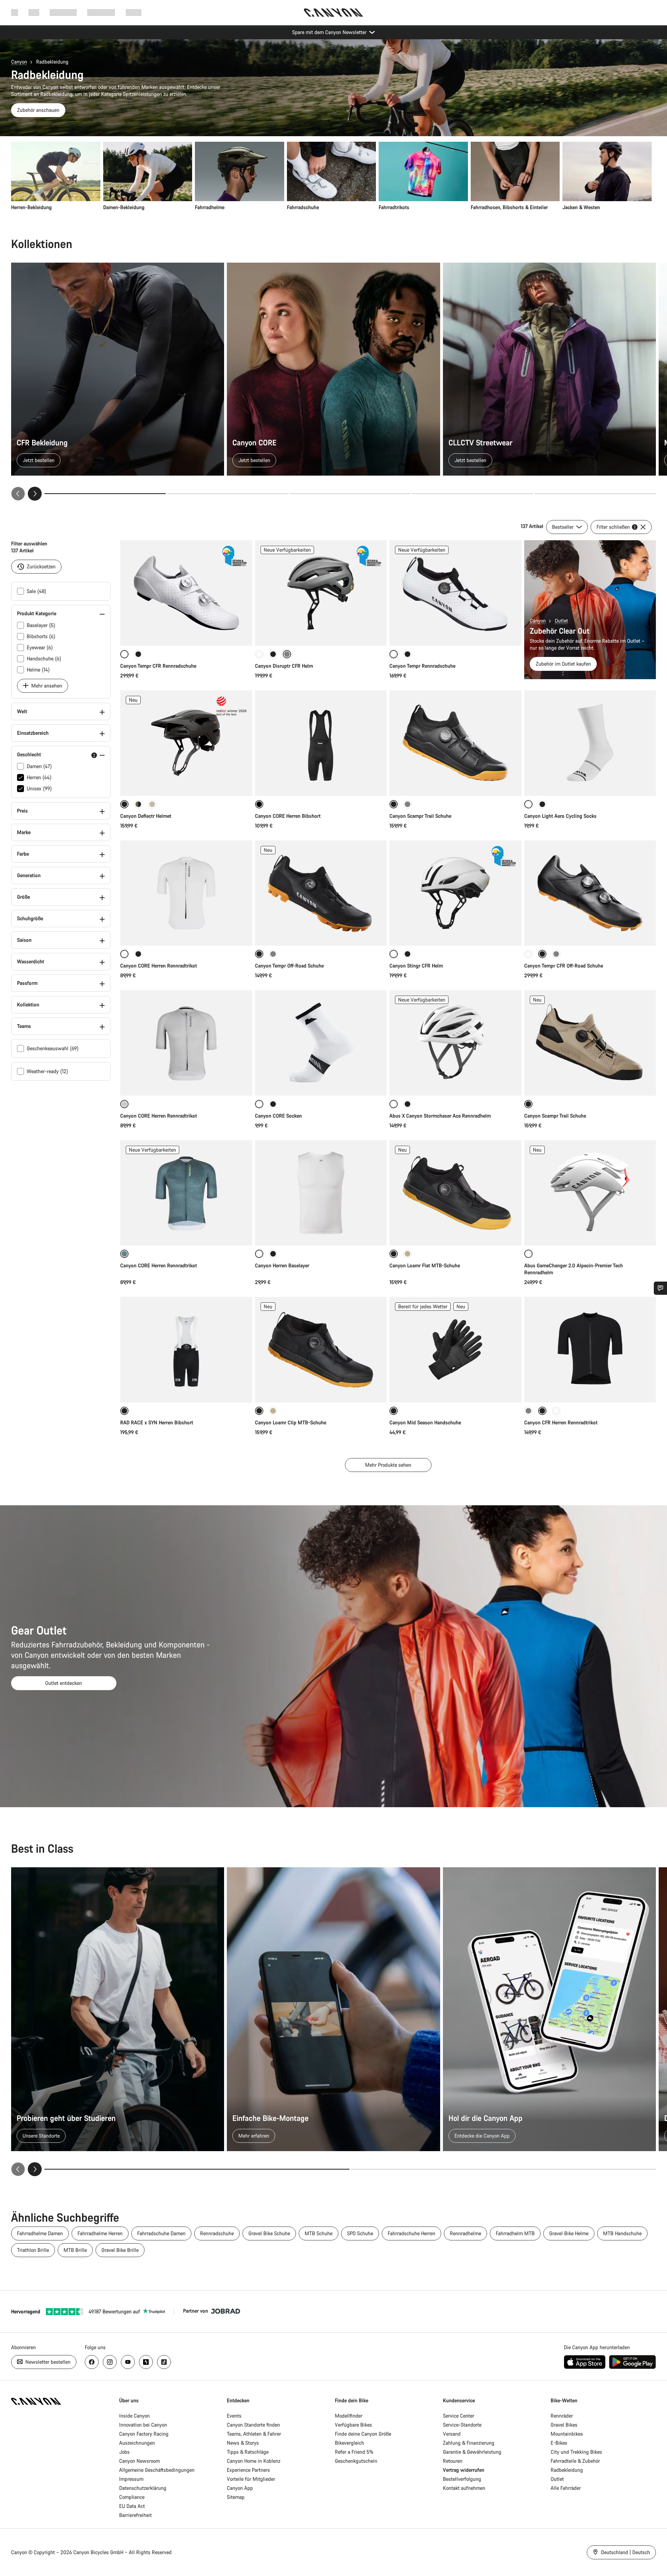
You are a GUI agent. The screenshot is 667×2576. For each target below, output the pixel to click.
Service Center (459, 2416)
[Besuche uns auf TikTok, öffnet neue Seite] (164, 2362)
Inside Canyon (134, 2416)
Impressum (131, 2479)
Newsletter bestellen (47, 2362)
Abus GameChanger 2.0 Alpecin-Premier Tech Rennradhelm (574, 1269)
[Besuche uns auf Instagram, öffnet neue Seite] (110, 2362)
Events (234, 2416)
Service (134, 12)
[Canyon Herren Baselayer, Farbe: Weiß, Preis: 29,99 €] (321, 1193)
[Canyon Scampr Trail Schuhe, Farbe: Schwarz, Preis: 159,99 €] (455, 743)
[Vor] (35, 494)
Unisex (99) (39, 788)
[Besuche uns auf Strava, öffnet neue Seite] (146, 2362)
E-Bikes (559, 2443)
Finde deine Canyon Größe (363, 2434)
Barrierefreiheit (135, 2515)
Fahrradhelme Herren (100, 2233)
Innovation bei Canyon (143, 2425)
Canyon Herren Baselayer (282, 1265)
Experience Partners (248, 2470)
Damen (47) (39, 766)
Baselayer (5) (41, 625)
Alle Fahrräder (566, 2488)
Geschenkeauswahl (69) (53, 1048)
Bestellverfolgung (462, 2479)
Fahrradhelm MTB (515, 2233)
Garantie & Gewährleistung (472, 2452)
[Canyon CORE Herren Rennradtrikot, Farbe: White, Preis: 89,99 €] (186, 893)
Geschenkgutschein (356, 2461)
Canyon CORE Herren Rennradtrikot (159, 966)
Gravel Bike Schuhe (269, 2233)
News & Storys (243, 2443)
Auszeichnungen (137, 2443)
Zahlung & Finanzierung (469, 2443)
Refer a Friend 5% (354, 2452)
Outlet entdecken (64, 1683)
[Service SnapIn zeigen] (660, 1288)
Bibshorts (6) (41, 636)
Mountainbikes (567, 2434)
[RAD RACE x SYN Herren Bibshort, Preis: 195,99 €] (186, 1350)
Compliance (132, 2497)
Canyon (19, 62)
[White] (528, 954)
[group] (331, 176)
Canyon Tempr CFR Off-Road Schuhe (564, 966)
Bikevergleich (349, 2443)
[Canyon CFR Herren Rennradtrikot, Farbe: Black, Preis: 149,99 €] (590, 1350)
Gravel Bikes (564, 2425)
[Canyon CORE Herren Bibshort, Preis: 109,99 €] (321, 743)
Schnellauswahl (186, 633)
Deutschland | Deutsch (625, 2552)
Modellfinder (349, 2416)
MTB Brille (75, 2250)
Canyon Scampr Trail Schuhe (420, 816)
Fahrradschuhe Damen (161, 2233)
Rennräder (562, 2416)
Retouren (453, 2461)
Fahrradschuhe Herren (411, 2233)
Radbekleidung (567, 2470)
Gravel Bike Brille (120, 2250)
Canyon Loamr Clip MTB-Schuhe (291, 1422)
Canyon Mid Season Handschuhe (425, 1422)
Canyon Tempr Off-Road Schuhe (289, 966)
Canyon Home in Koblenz (254, 2461)
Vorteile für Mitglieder (251, 2479)
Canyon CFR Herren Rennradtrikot (561, 1422)
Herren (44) (39, 777)
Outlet (561, 621)
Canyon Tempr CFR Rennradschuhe (158, 666)
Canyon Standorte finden (253, 2425)
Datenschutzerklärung (143, 2488)
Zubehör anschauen (38, 110)
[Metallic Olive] (138, 804)
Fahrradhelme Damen (40, 2233)
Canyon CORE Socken (278, 1116)
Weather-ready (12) (47, 1071)
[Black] (407, 654)
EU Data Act (132, 2506)
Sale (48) (36, 591)
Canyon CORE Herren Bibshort (288, 816)
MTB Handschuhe (622, 2233)
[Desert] (152, 804)
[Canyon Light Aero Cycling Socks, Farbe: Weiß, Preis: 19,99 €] (590, 743)
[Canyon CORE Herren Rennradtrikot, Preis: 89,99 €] (186, 1043)
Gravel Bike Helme (569, 2233)
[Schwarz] (138, 654)
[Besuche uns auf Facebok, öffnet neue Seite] (92, 2362)
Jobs (124, 2452)
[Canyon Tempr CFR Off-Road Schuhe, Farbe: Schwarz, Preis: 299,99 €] (590, 893)
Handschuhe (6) (44, 659)
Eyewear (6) (40, 647)
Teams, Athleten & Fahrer (254, 2434)
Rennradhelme (466, 2233)
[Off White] (556, 1411)
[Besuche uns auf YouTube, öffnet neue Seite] (128, 2362)
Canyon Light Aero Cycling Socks (560, 816)
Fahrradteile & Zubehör (575, 2461)
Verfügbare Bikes (353, 2425)
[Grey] (273, 954)
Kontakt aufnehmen (464, 2488)
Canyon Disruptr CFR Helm (284, 666)
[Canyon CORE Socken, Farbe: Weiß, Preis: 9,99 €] (321, 1043)
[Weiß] (259, 654)
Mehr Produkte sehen (388, 1465)
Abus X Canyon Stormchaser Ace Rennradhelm (440, 1116)
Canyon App (240, 2488)
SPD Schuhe (360, 2233)
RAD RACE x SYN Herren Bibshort (157, 1422)
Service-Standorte (462, 2425)
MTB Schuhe (319, 2233)
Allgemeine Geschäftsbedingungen (157, 2470)
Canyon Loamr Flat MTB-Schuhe (425, 1265)
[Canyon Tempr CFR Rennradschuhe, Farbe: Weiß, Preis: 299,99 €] (186, 593)
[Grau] (407, 804)
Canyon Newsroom (139, 2461)
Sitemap (236, 2497)
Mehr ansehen (46, 686)
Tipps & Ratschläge (248, 2452)
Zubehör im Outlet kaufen (563, 664)
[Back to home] (333, 13)
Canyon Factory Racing (144, 2434)
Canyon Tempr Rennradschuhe (422, 666)
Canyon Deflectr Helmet (146, 816)
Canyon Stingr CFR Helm (416, 966)
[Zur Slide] (228, 494)
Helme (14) (38, 670)
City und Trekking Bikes (576, 2452)
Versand (452, 2434)
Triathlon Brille (33, 2250)
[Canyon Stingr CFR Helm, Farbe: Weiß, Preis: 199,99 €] (455, 893)
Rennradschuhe (217, 2233)
